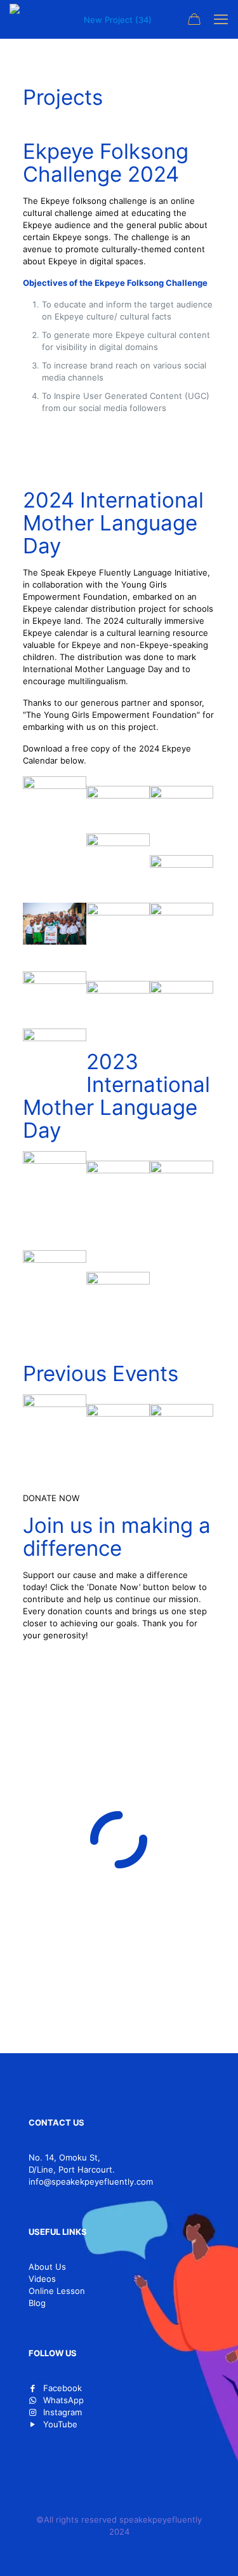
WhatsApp (63, 2400)
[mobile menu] (221, 19)
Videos (42, 2279)
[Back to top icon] (212, 2550)
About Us (47, 2267)
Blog (37, 2303)
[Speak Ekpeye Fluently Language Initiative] (112, 19)
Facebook (63, 2388)
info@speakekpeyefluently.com (91, 2182)
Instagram (63, 2412)
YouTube (60, 2424)
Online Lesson (57, 2291)
